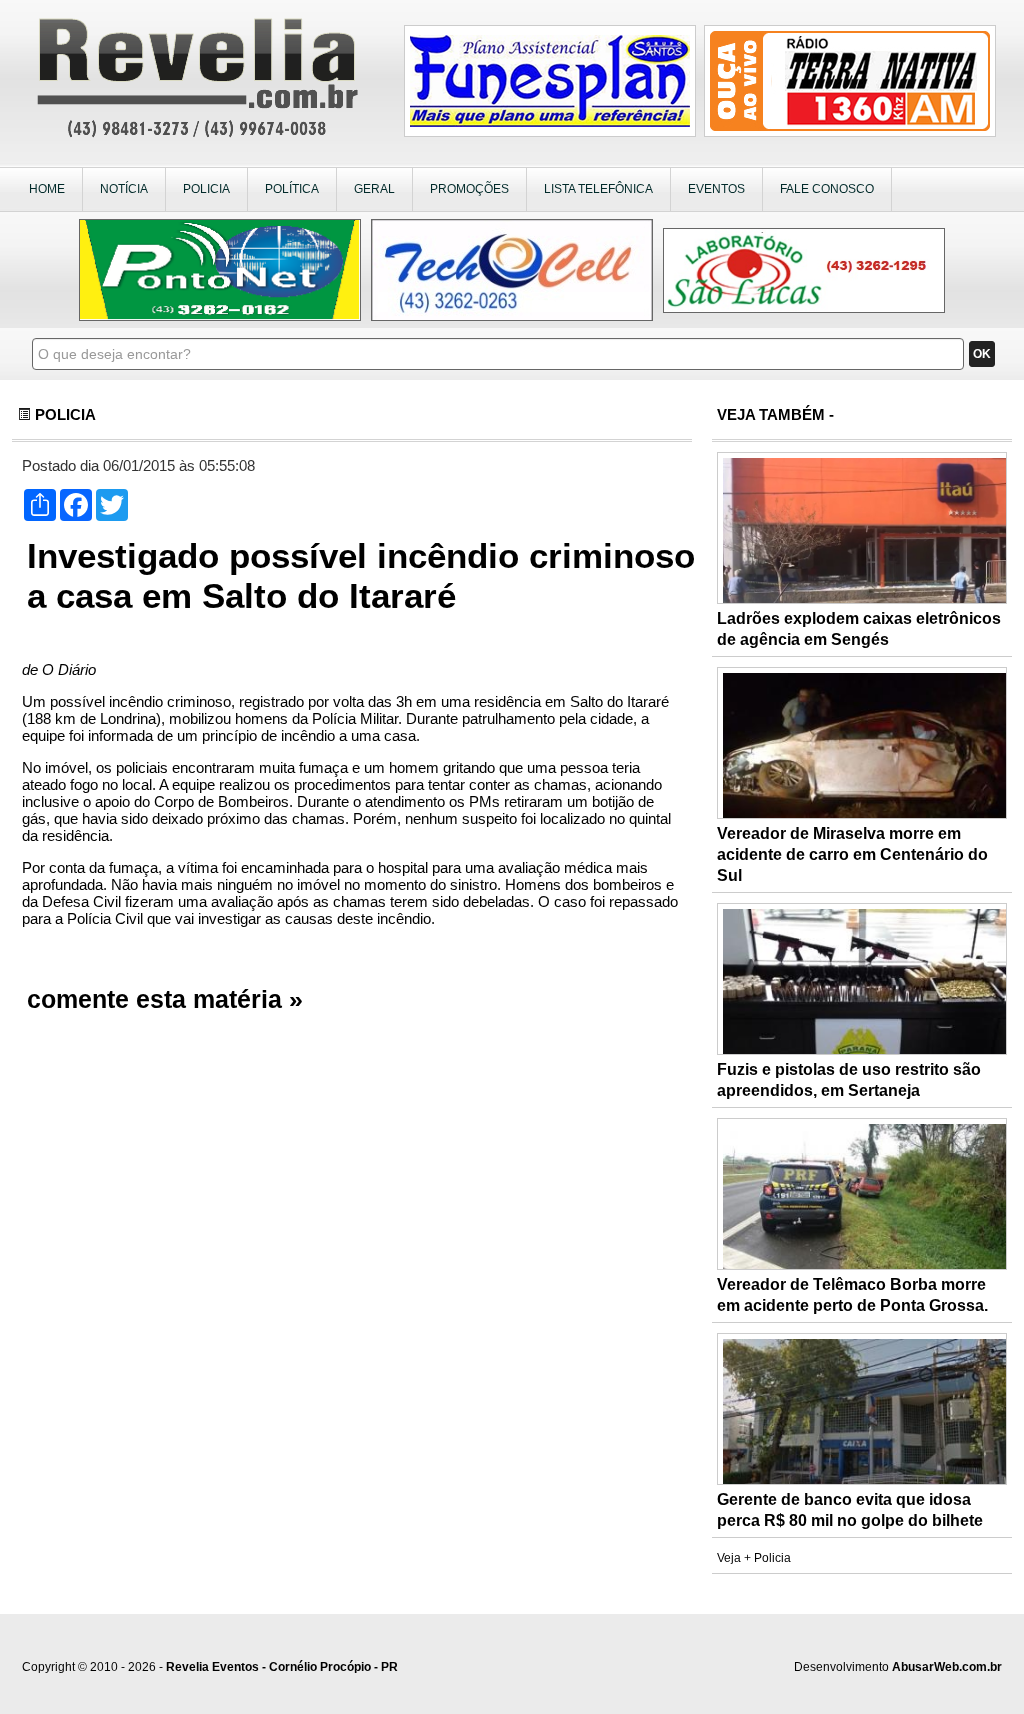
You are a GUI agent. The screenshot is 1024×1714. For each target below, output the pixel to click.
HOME (47, 189)
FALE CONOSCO (827, 189)
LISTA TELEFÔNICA (598, 189)
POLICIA (206, 189)
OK (982, 354)
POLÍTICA (292, 189)
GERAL (374, 189)
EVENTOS (716, 189)
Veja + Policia (754, 1558)
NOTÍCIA (124, 189)
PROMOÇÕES (469, 189)
